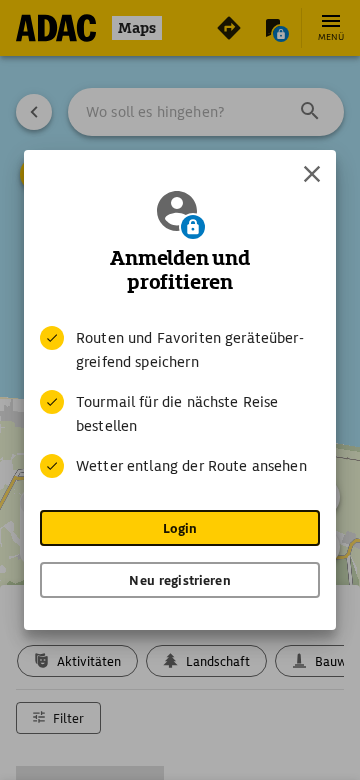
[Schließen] (312, 174)
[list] (180, 402)
